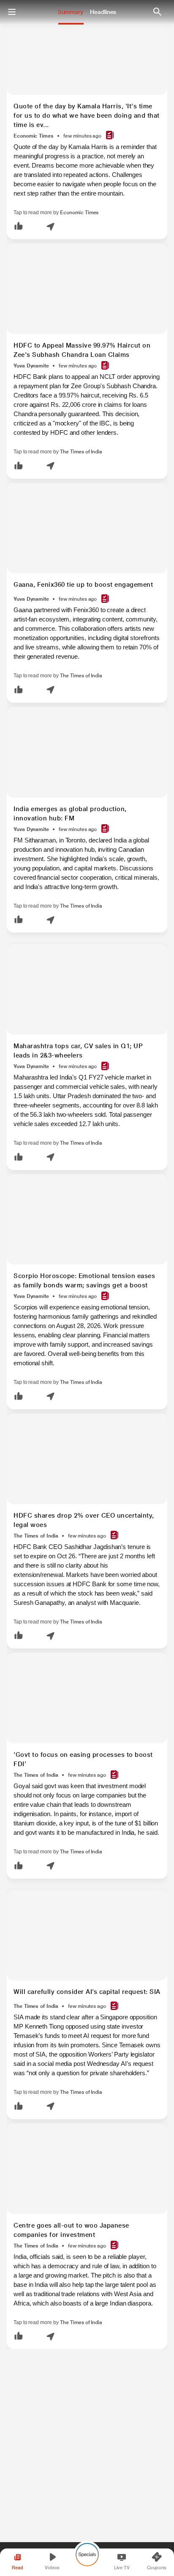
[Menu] (12, 12)
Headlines (103, 12)
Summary (71, 12)
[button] (19, 227)
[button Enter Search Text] (157, 12)
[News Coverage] (110, 136)
